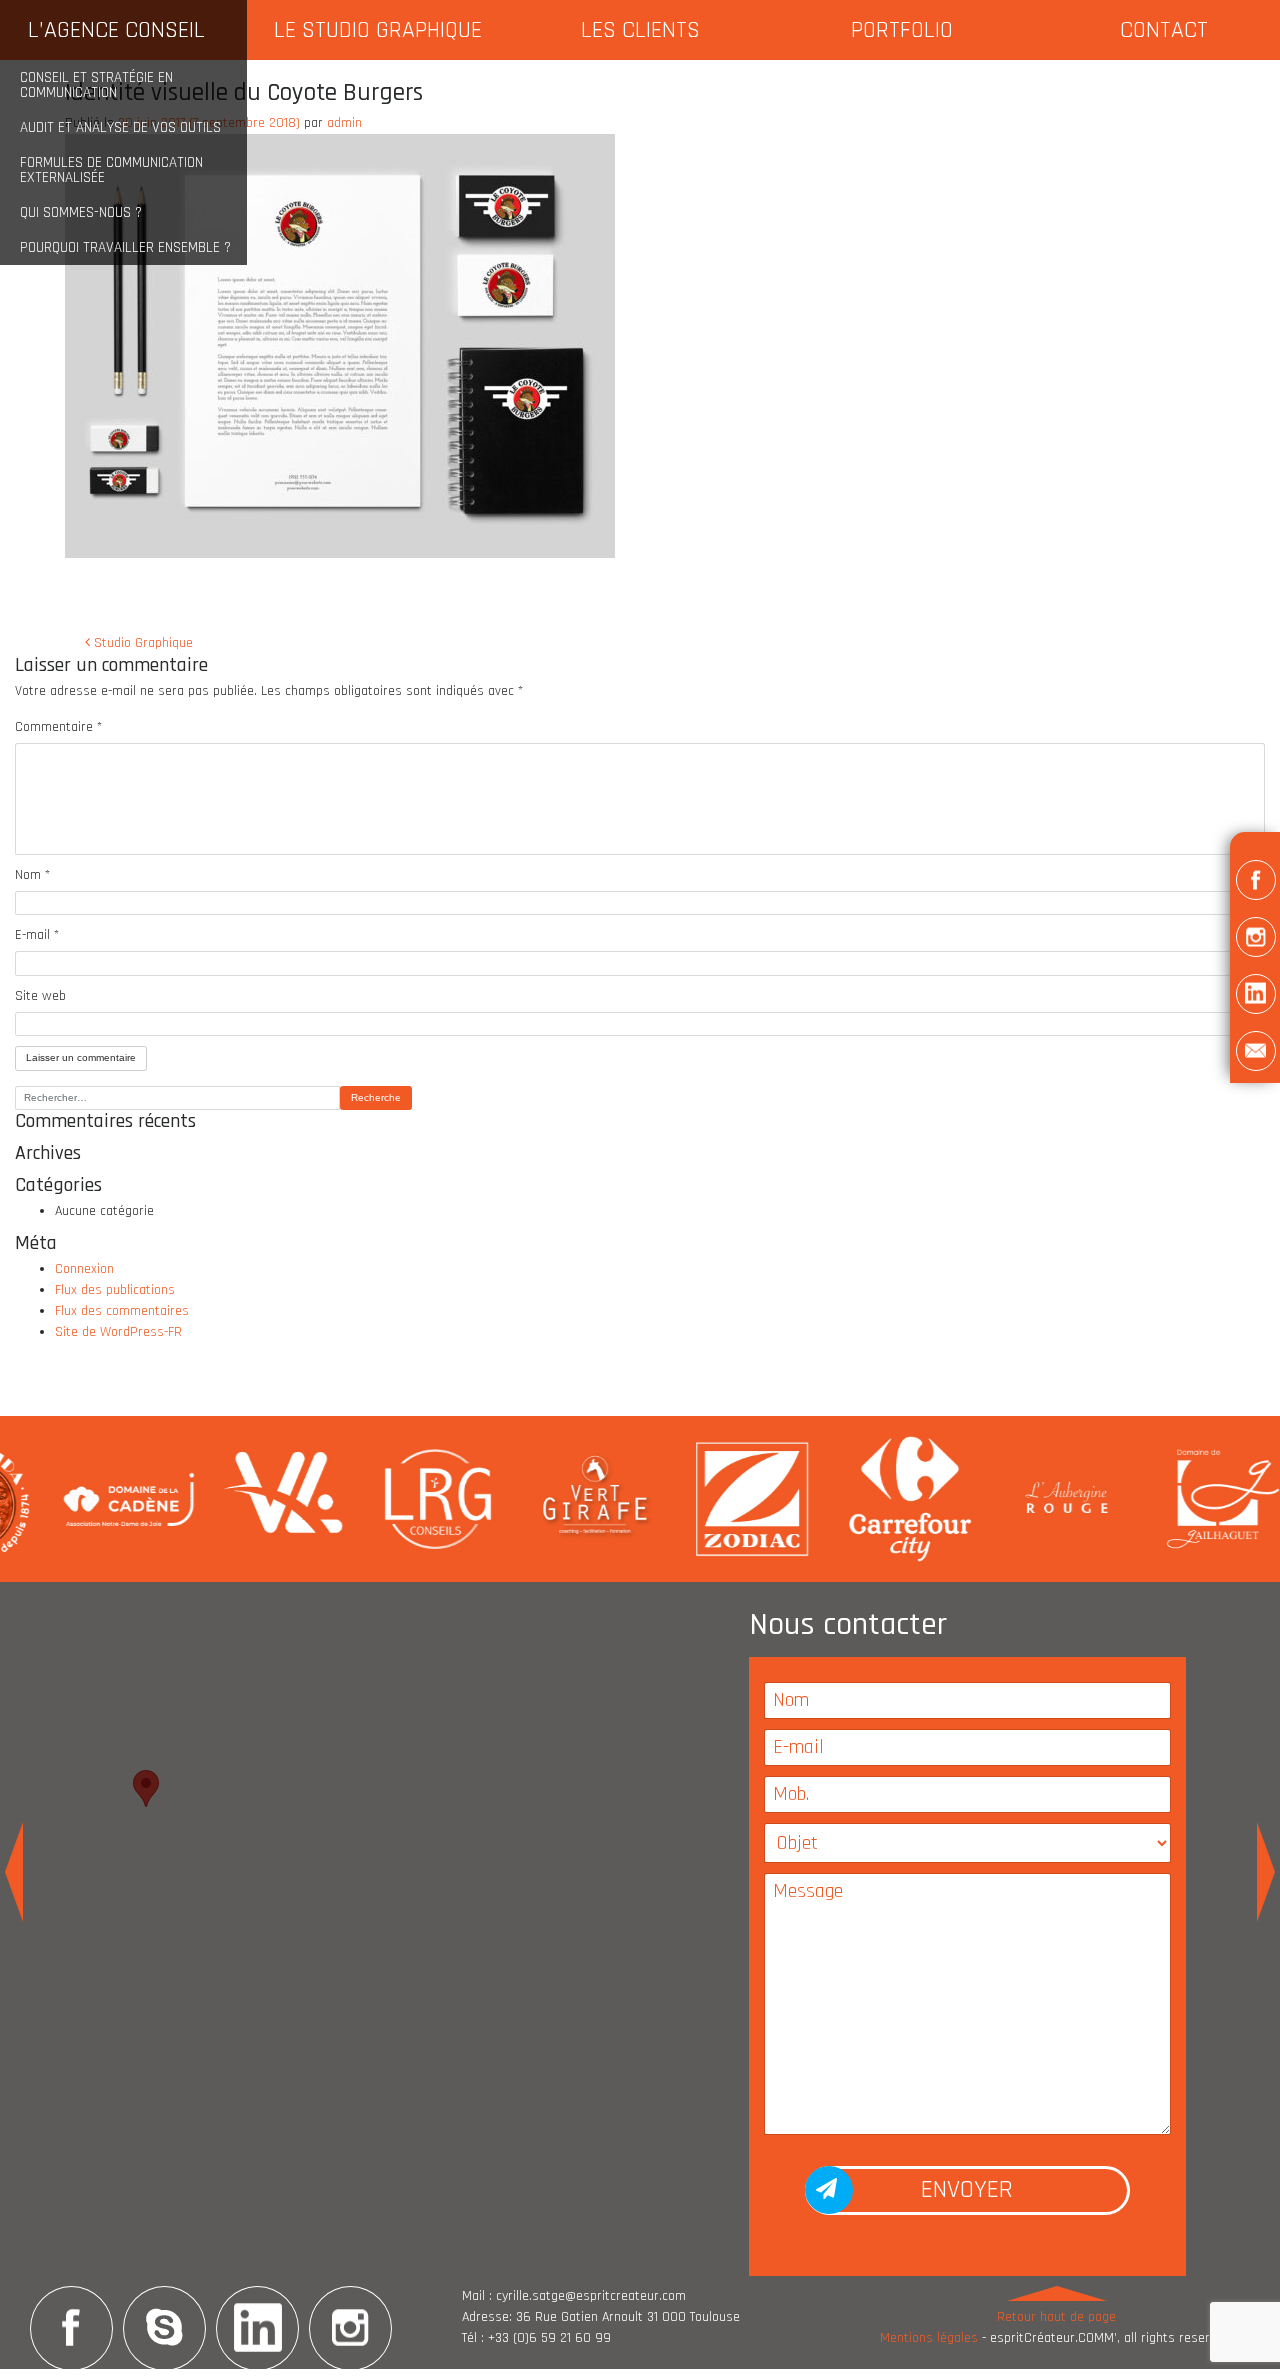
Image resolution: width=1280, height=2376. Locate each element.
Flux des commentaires (122, 1311)
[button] (1255, 883)
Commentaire (58, 727)
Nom (32, 875)
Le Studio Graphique (378, 30)
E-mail (37, 935)
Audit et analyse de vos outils (120, 127)
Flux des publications (115, 1290)
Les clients (640, 30)
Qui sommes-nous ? (81, 212)
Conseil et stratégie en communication (96, 85)
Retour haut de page (1056, 2317)
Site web (40, 996)
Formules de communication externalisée (111, 170)
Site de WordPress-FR (118, 1332)
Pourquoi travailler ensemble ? (125, 247)
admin (344, 123)
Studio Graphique (141, 643)
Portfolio (902, 30)
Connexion (84, 1269)
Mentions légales (929, 2338)
